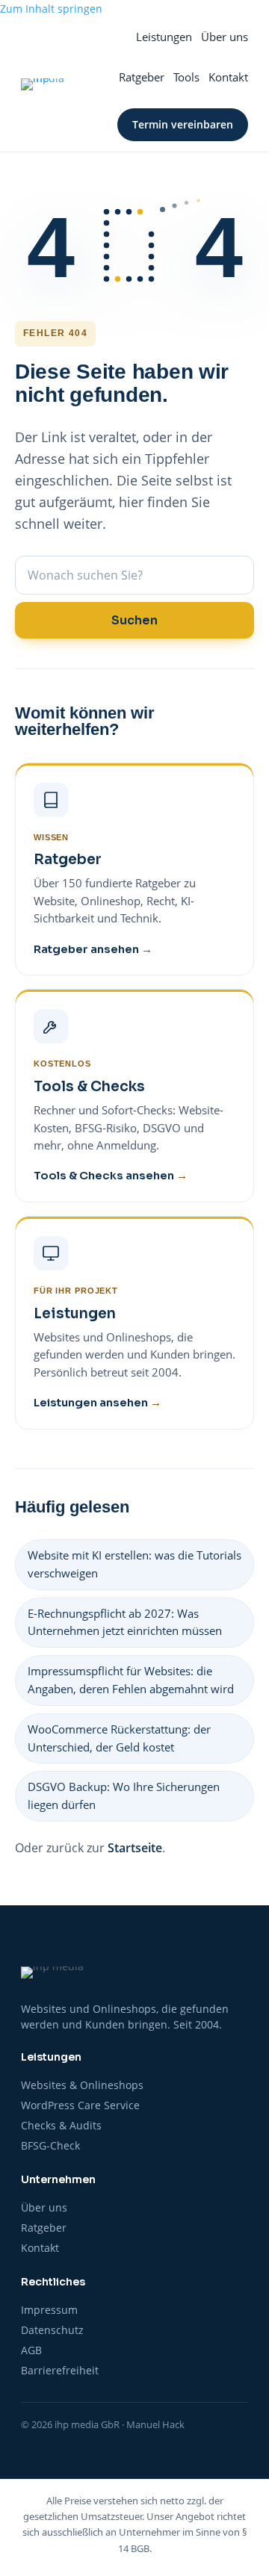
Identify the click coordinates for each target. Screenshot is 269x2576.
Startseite (135, 1848)
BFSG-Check (50, 2146)
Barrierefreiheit (60, 2371)
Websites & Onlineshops (82, 2085)
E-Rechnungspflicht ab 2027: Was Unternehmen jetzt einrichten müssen (125, 1622)
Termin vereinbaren (183, 124)
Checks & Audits (61, 2126)
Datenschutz (52, 2330)
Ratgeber (142, 77)
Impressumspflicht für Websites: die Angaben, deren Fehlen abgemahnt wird (131, 1680)
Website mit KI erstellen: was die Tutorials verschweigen (134, 1564)
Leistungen (164, 37)
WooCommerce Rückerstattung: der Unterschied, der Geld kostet (119, 1738)
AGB (31, 2350)
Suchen (134, 620)
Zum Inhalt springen (51, 9)
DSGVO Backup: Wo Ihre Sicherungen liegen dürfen (124, 1796)
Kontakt (228, 77)
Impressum (49, 2310)
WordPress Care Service (80, 2105)
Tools (186, 77)
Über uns (225, 37)
